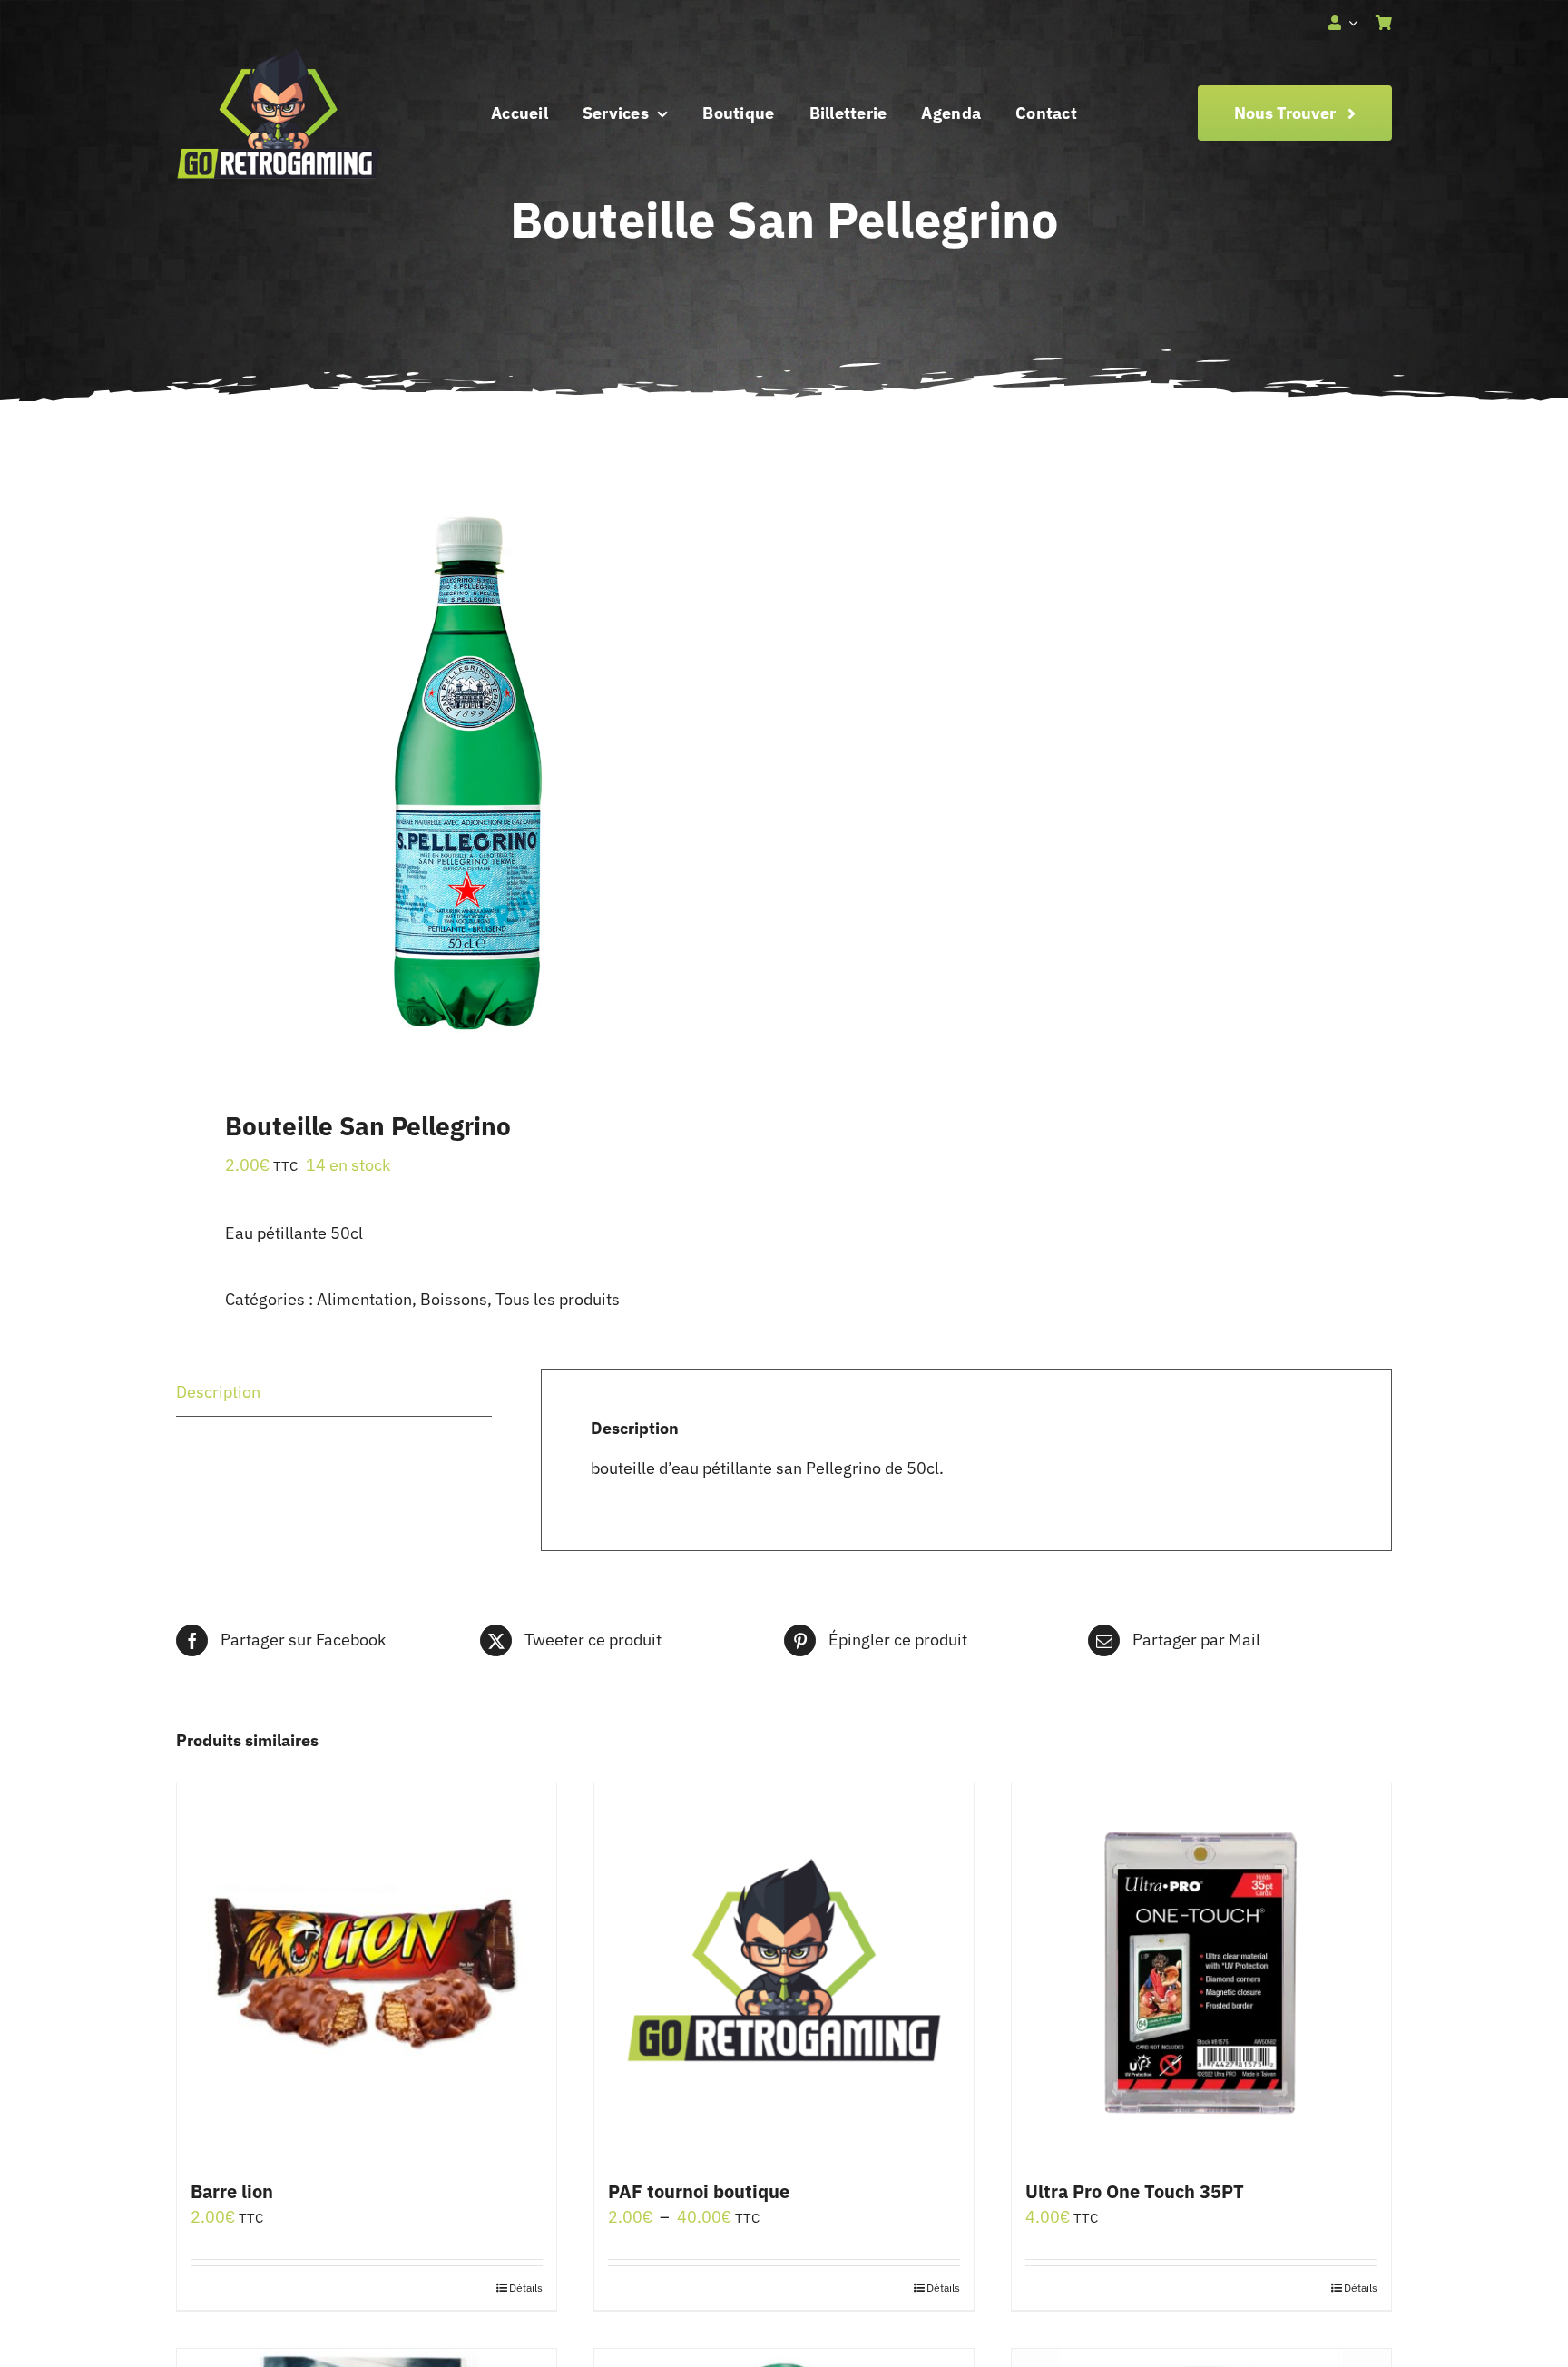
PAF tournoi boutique (699, 2191)
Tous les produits (558, 1299)
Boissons (454, 1299)
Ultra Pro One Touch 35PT (1135, 2191)
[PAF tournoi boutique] (784, 1973)
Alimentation (364, 1299)
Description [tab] (218, 1392)
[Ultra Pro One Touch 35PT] (1201, 1973)
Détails (526, 2288)
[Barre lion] (367, 1973)
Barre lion (232, 2191)
